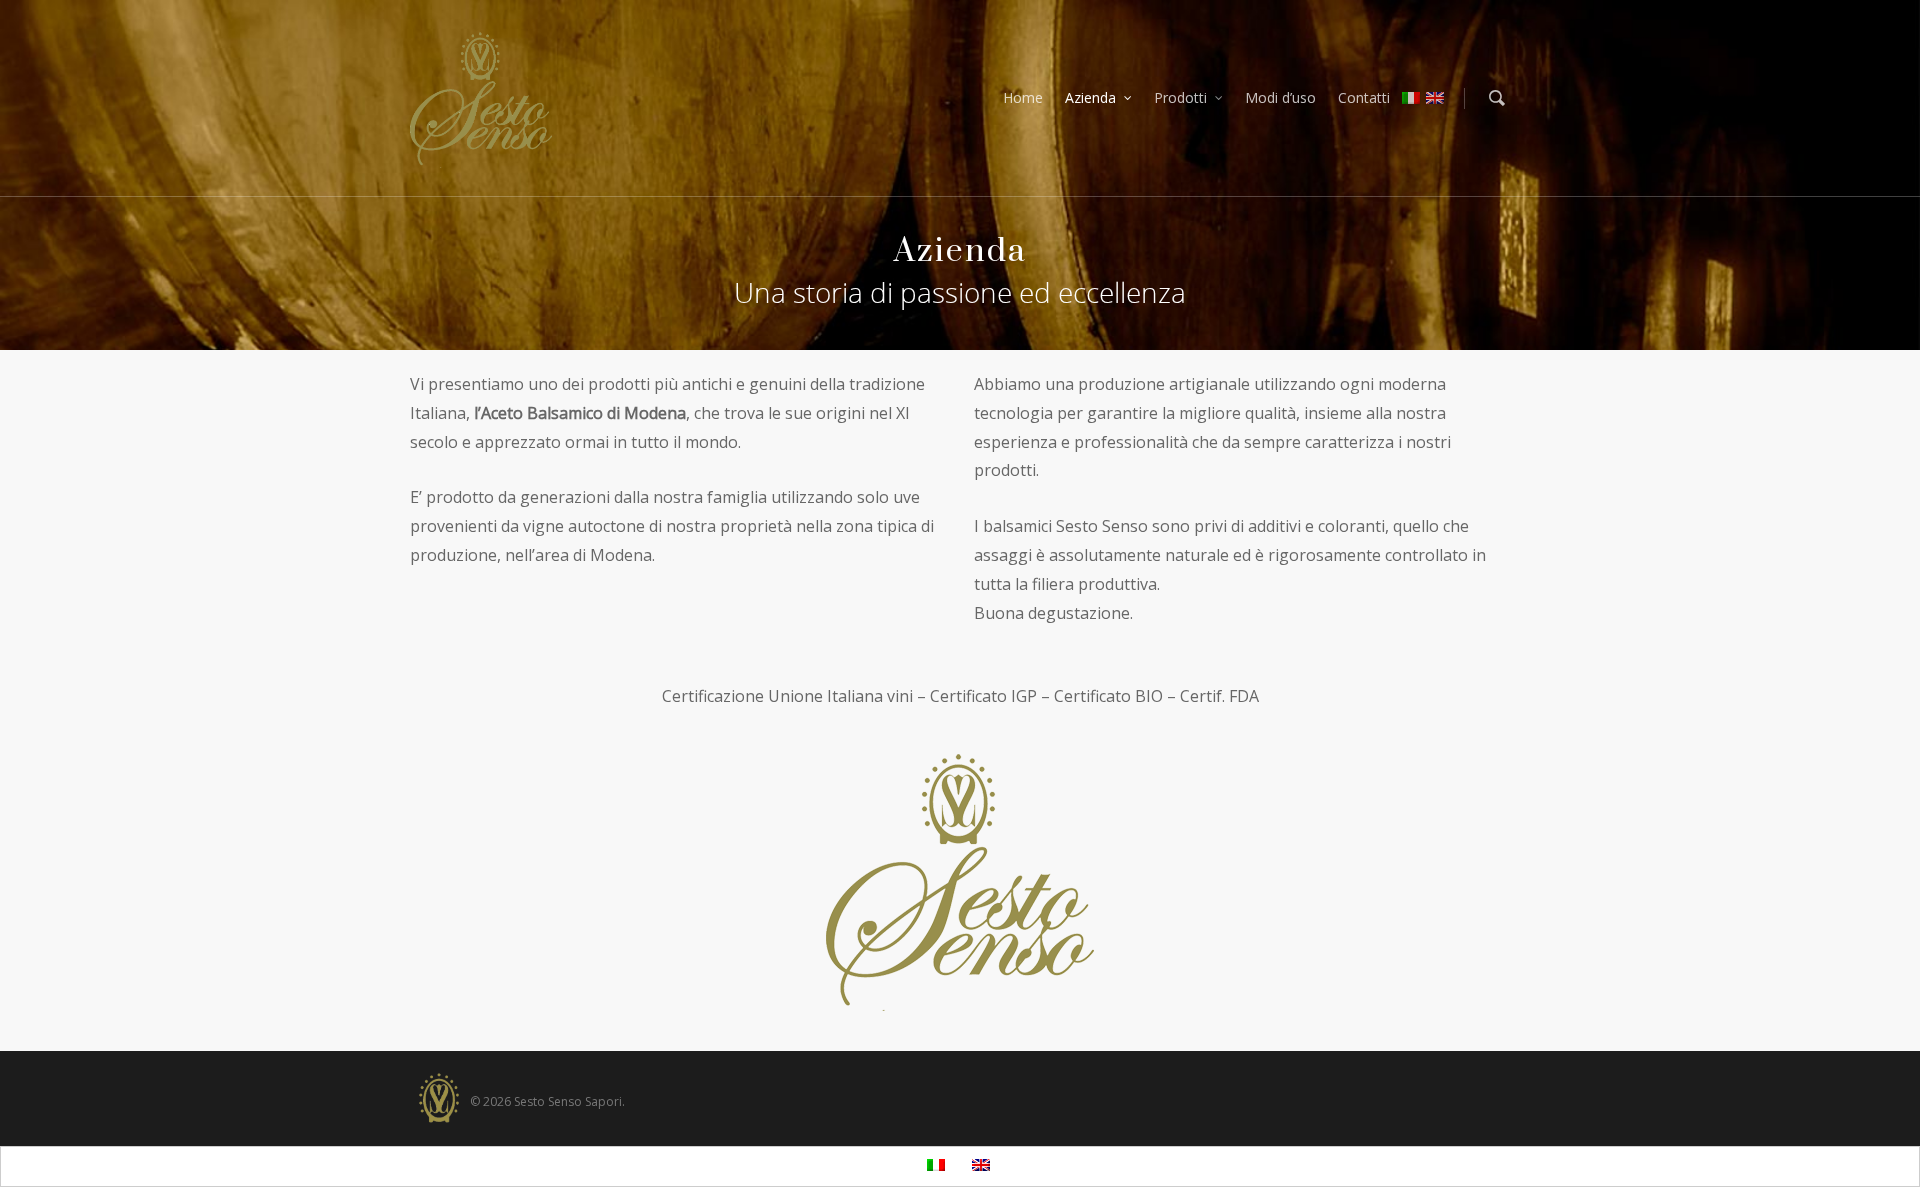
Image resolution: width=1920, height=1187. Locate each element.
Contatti (1364, 97)
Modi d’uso (1280, 97)
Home (1023, 97)
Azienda (1090, 97)
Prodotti (1180, 97)
